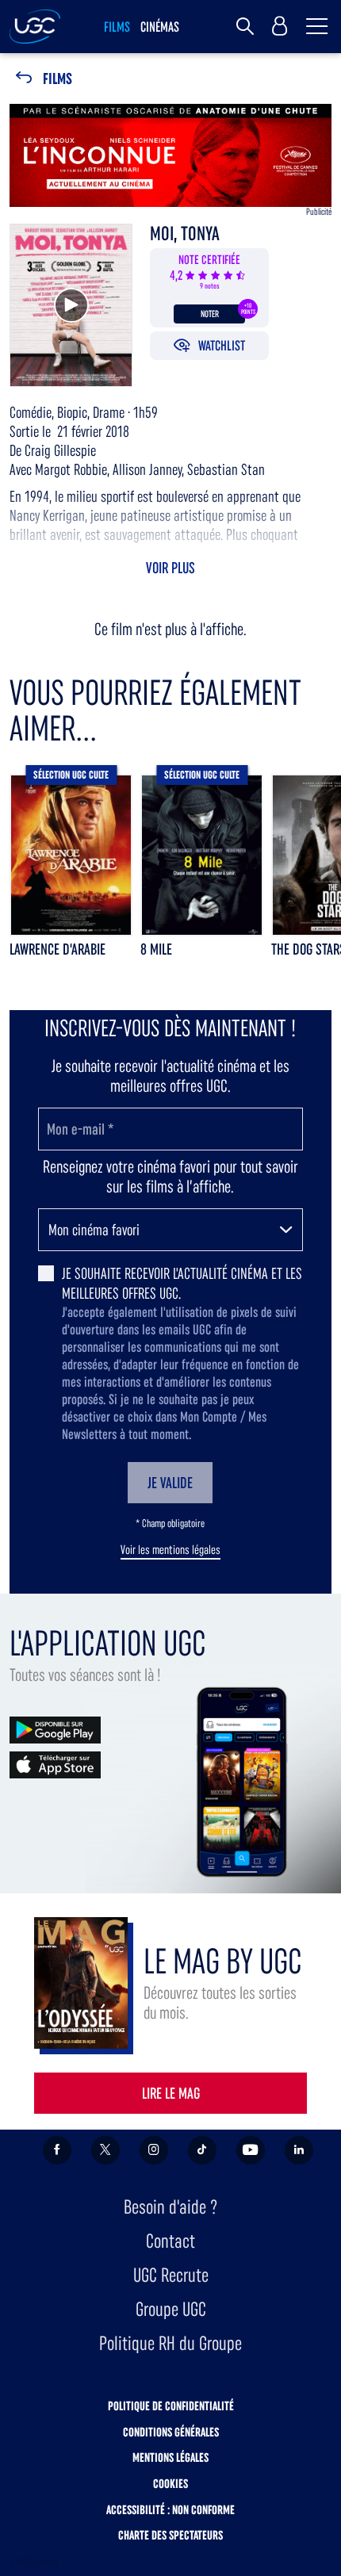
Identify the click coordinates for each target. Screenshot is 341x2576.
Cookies (170, 2484)
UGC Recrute (171, 2275)
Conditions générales (171, 2432)
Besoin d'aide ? (170, 2207)
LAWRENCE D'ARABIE (57, 949)
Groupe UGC (171, 2309)
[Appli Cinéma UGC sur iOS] (55, 1764)
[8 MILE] (202, 855)
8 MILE (156, 949)
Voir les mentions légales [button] (170, 1550)
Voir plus (170, 568)
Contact (170, 2241)
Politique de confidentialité (171, 2406)
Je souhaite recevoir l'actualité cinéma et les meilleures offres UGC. (182, 1283)
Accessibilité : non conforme (170, 2510)
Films (57, 79)
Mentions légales (170, 2457)
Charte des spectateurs (170, 2535)
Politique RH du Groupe (170, 2343)
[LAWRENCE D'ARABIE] (71, 855)
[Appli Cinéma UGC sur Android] (55, 1729)
